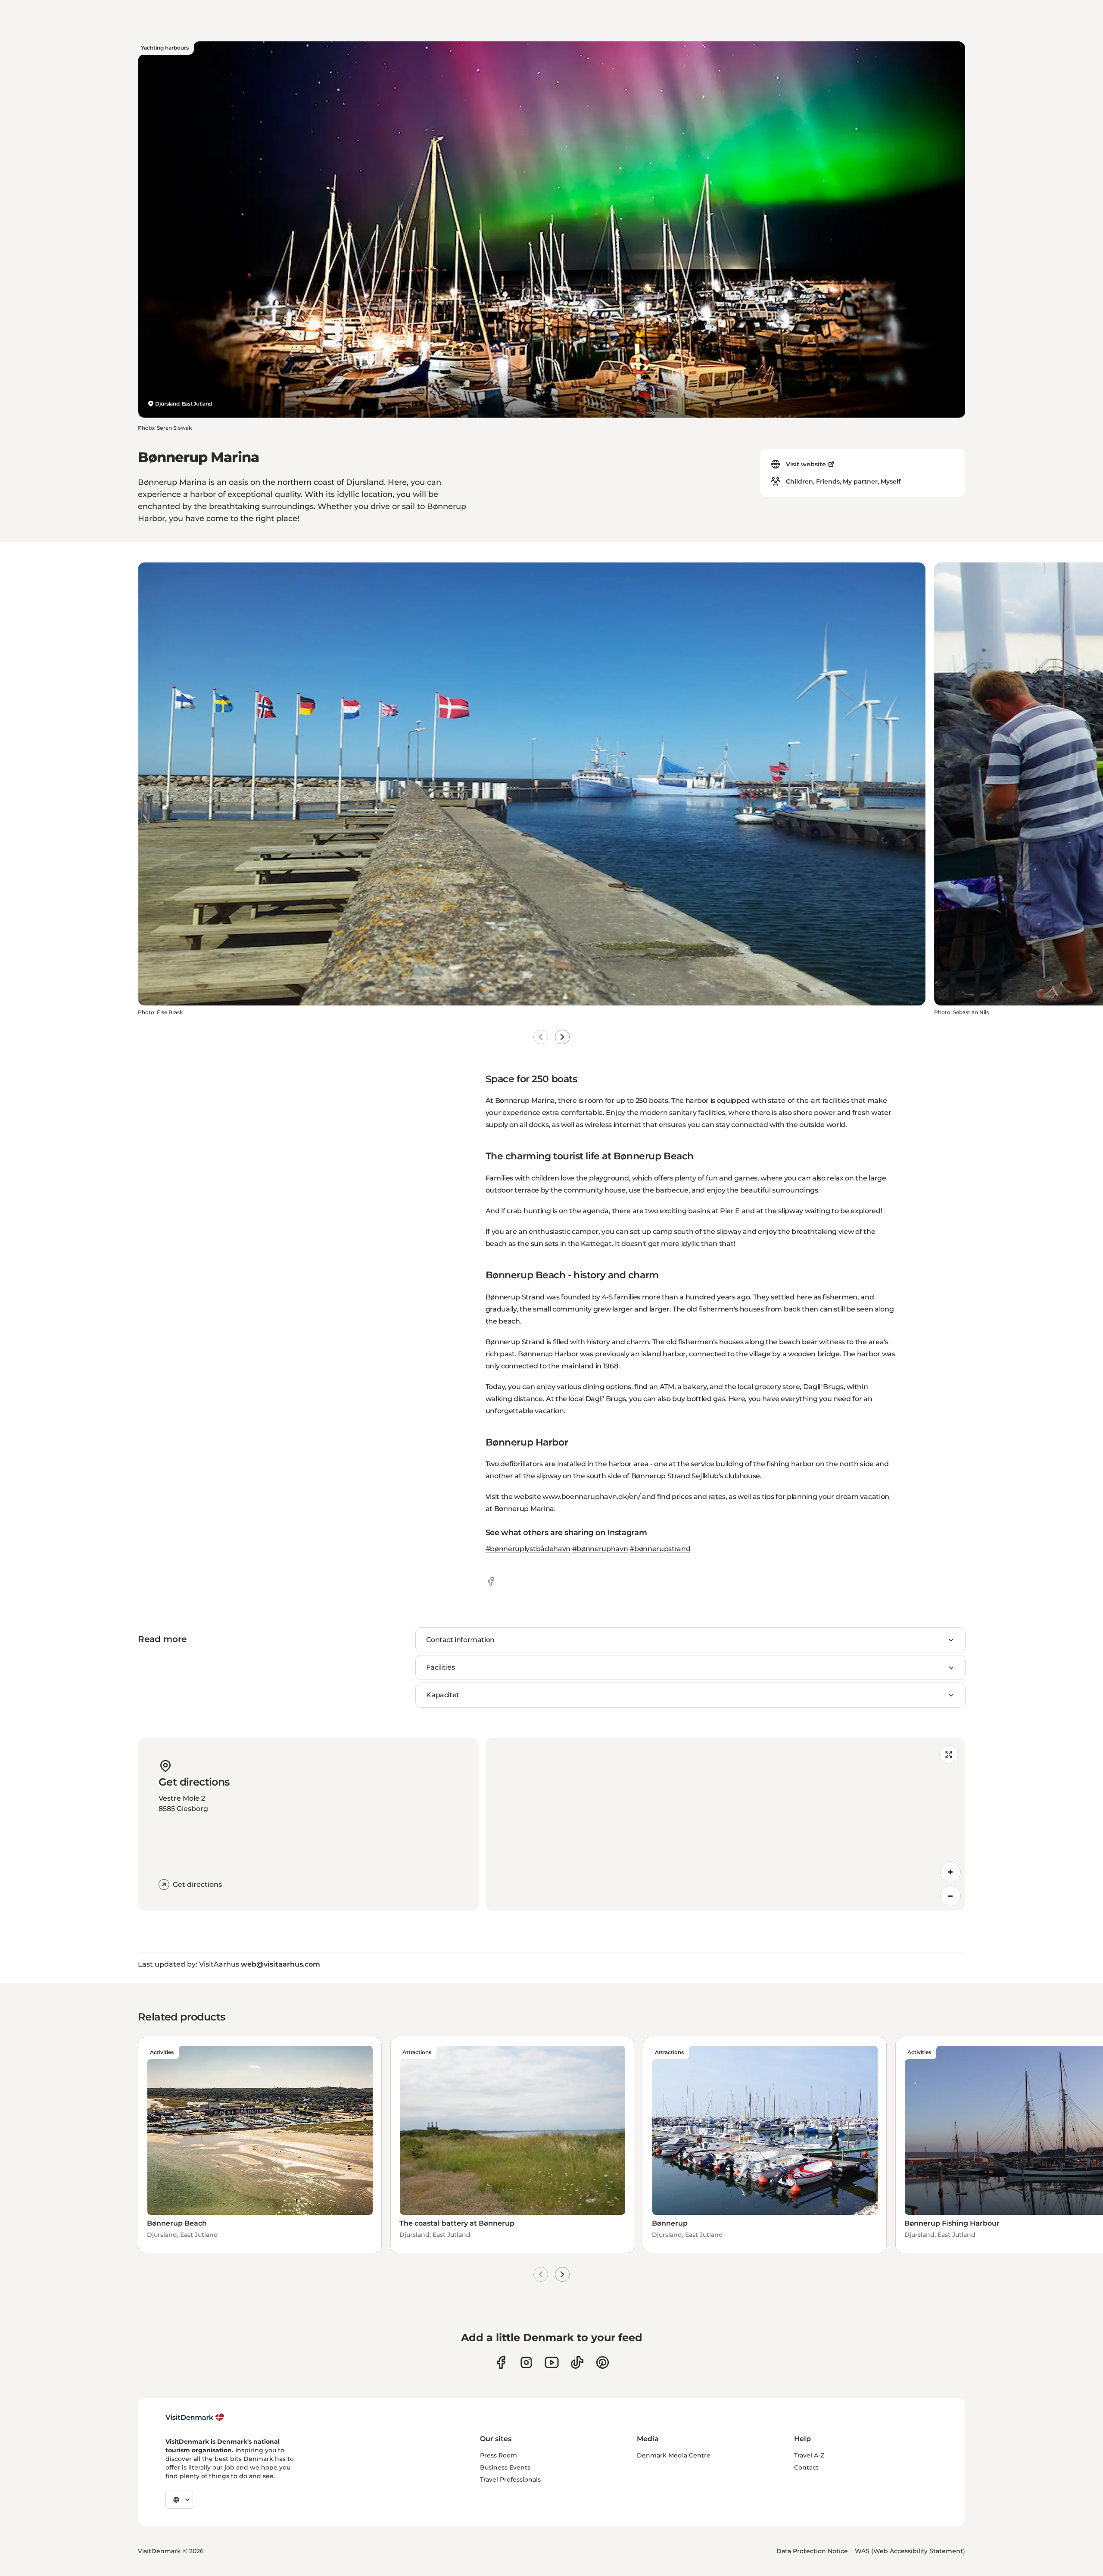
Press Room (499, 2455)
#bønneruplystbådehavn (528, 1549)
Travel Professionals (510, 2479)
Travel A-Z (809, 2455)
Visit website (806, 464)
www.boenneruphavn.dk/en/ (591, 1497)
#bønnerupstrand (660, 1549)
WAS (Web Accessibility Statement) (910, 2551)
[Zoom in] (950, 1872)
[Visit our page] (526, 2362)
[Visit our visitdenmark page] (552, 2362)
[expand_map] (949, 1755)
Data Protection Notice (812, 2551)
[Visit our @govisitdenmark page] (577, 2362)
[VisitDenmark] (195, 2417)
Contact (806, 2467)
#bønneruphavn (600, 1549)
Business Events (505, 2467)
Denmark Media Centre (674, 2455)
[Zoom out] (950, 1896)
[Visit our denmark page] (501, 2362)
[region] (725, 1824)
